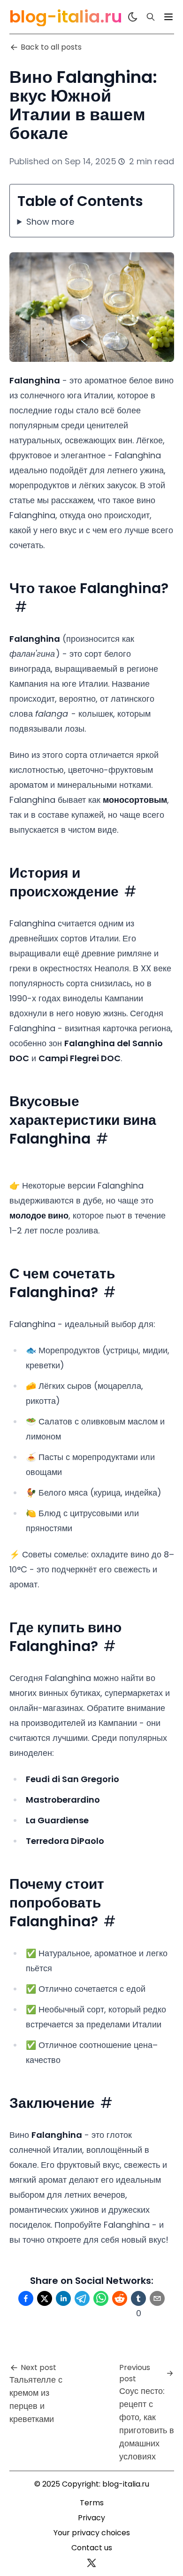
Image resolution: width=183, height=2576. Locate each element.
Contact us (92, 2548)
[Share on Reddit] (120, 2298)
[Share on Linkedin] (63, 2298)
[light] (133, 17)
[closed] (168, 17)
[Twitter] (91, 2563)
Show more (50, 222)
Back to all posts (51, 47)
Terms (92, 2503)
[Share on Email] (157, 2298)
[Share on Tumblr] (138, 2298)
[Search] (151, 17)
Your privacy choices (92, 2533)
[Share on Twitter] (45, 2298)
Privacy (91, 2518)
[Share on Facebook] (26, 2298)
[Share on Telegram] (82, 2298)
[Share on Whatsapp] (101, 2298)
